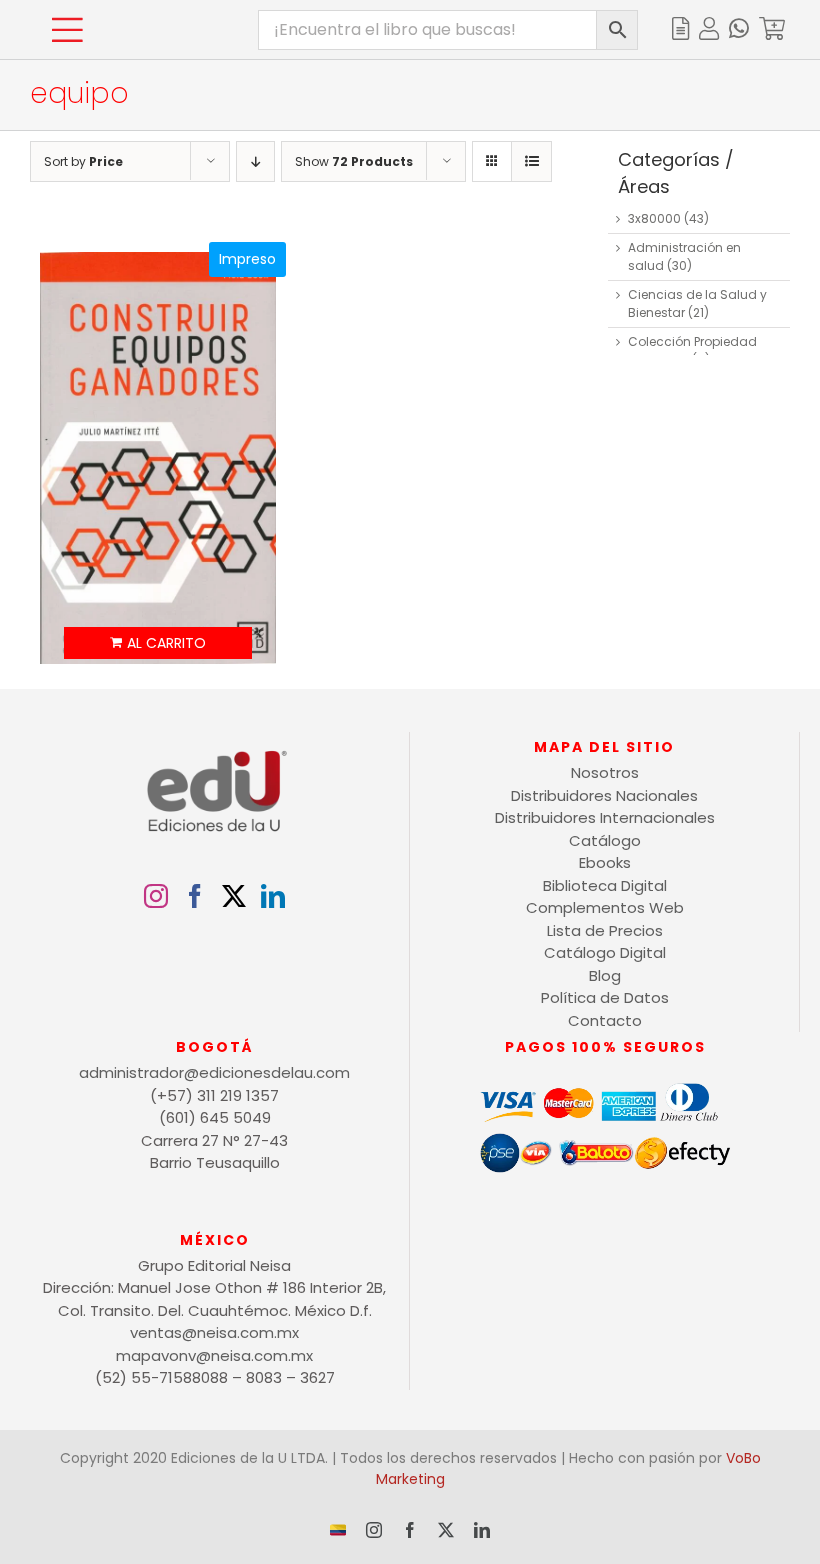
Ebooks (605, 862)
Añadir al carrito (158, 643)
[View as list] (531, 161)
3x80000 (654, 218)
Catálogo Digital (605, 952)
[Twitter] (234, 896)
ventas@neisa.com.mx (214, 1332)
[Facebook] (195, 896)
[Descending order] (255, 161)
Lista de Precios (605, 930)
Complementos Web (605, 907)
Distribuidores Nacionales (604, 795)
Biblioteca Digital (605, 885)
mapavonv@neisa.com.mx (214, 1355)
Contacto (605, 1020)
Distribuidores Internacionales (605, 817)
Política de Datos (605, 997)
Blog (605, 975)
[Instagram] (156, 896)
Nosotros (605, 772)
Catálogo (605, 840)
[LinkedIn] (273, 896)
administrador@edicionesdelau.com (214, 1072)
